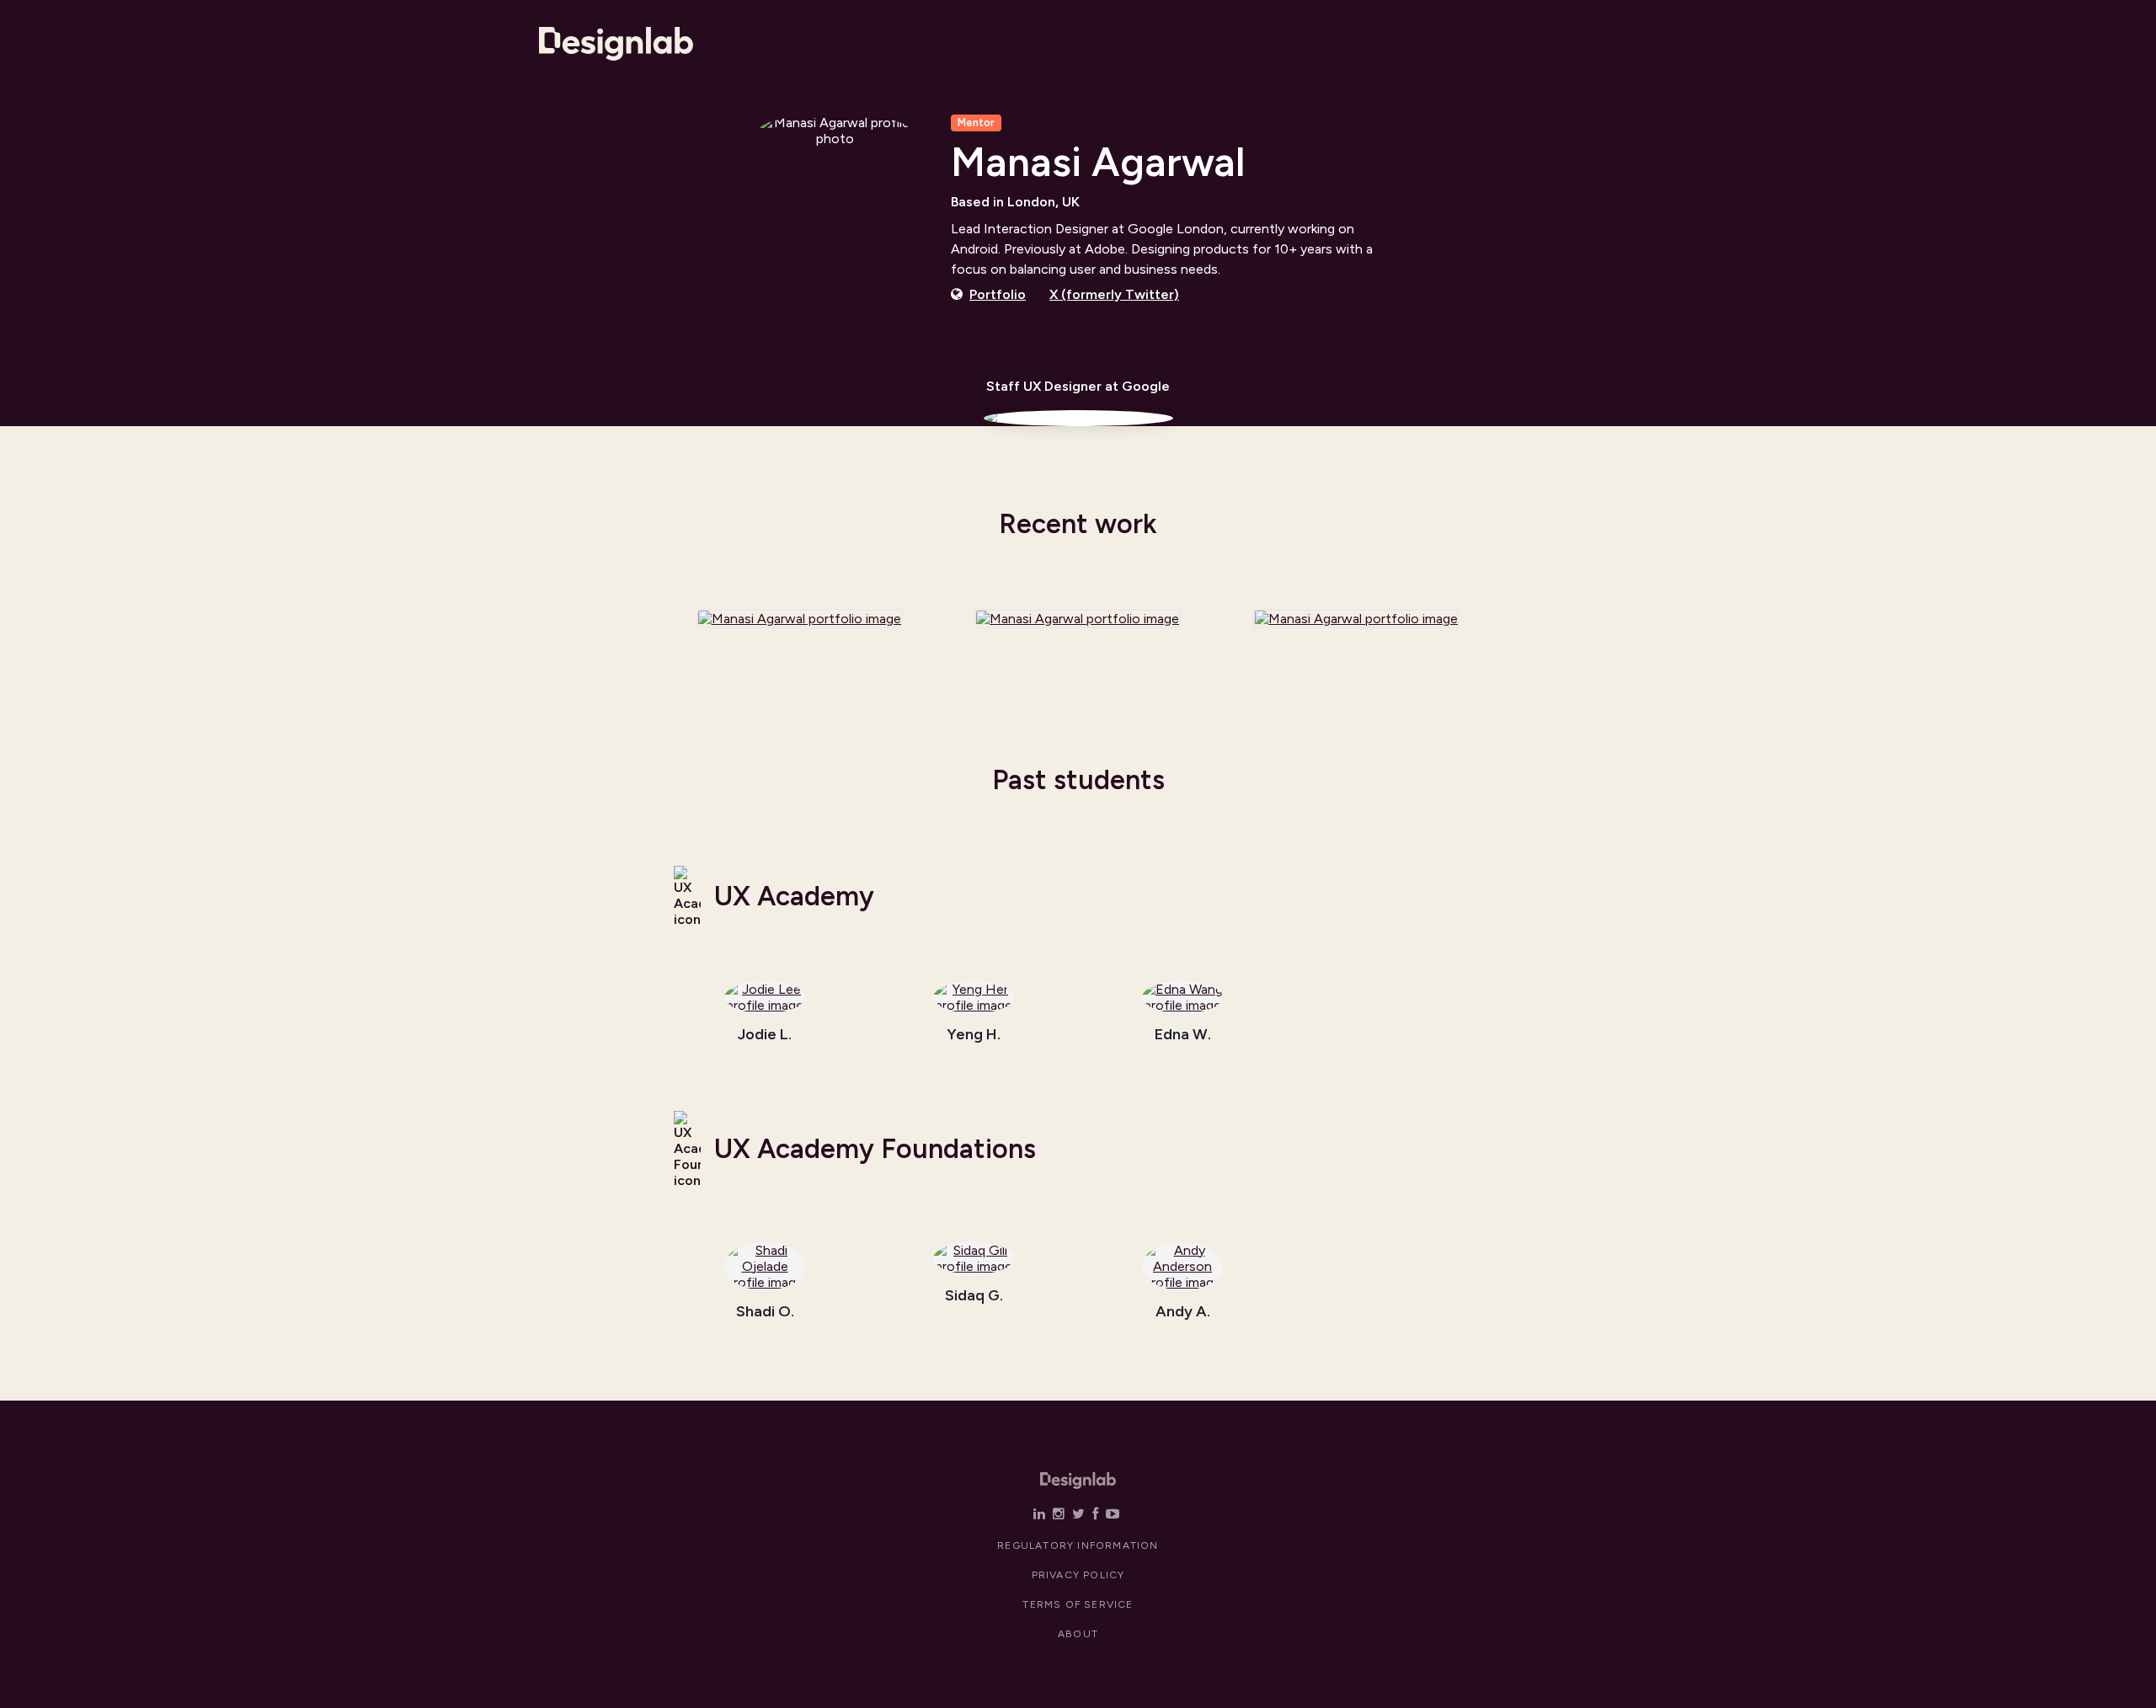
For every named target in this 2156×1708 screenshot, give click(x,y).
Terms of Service (1078, 1604)
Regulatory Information (1078, 1545)
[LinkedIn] (1039, 1514)
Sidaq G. (974, 1296)
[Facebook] (1095, 1514)
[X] (1078, 1514)
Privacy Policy (1078, 1575)
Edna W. (1183, 1035)
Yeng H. (974, 1035)
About (1078, 1634)
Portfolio (998, 294)
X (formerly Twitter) (1114, 294)
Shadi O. (765, 1312)
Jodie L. (765, 1035)
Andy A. (1183, 1312)
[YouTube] (1113, 1514)
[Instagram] (1059, 1514)
